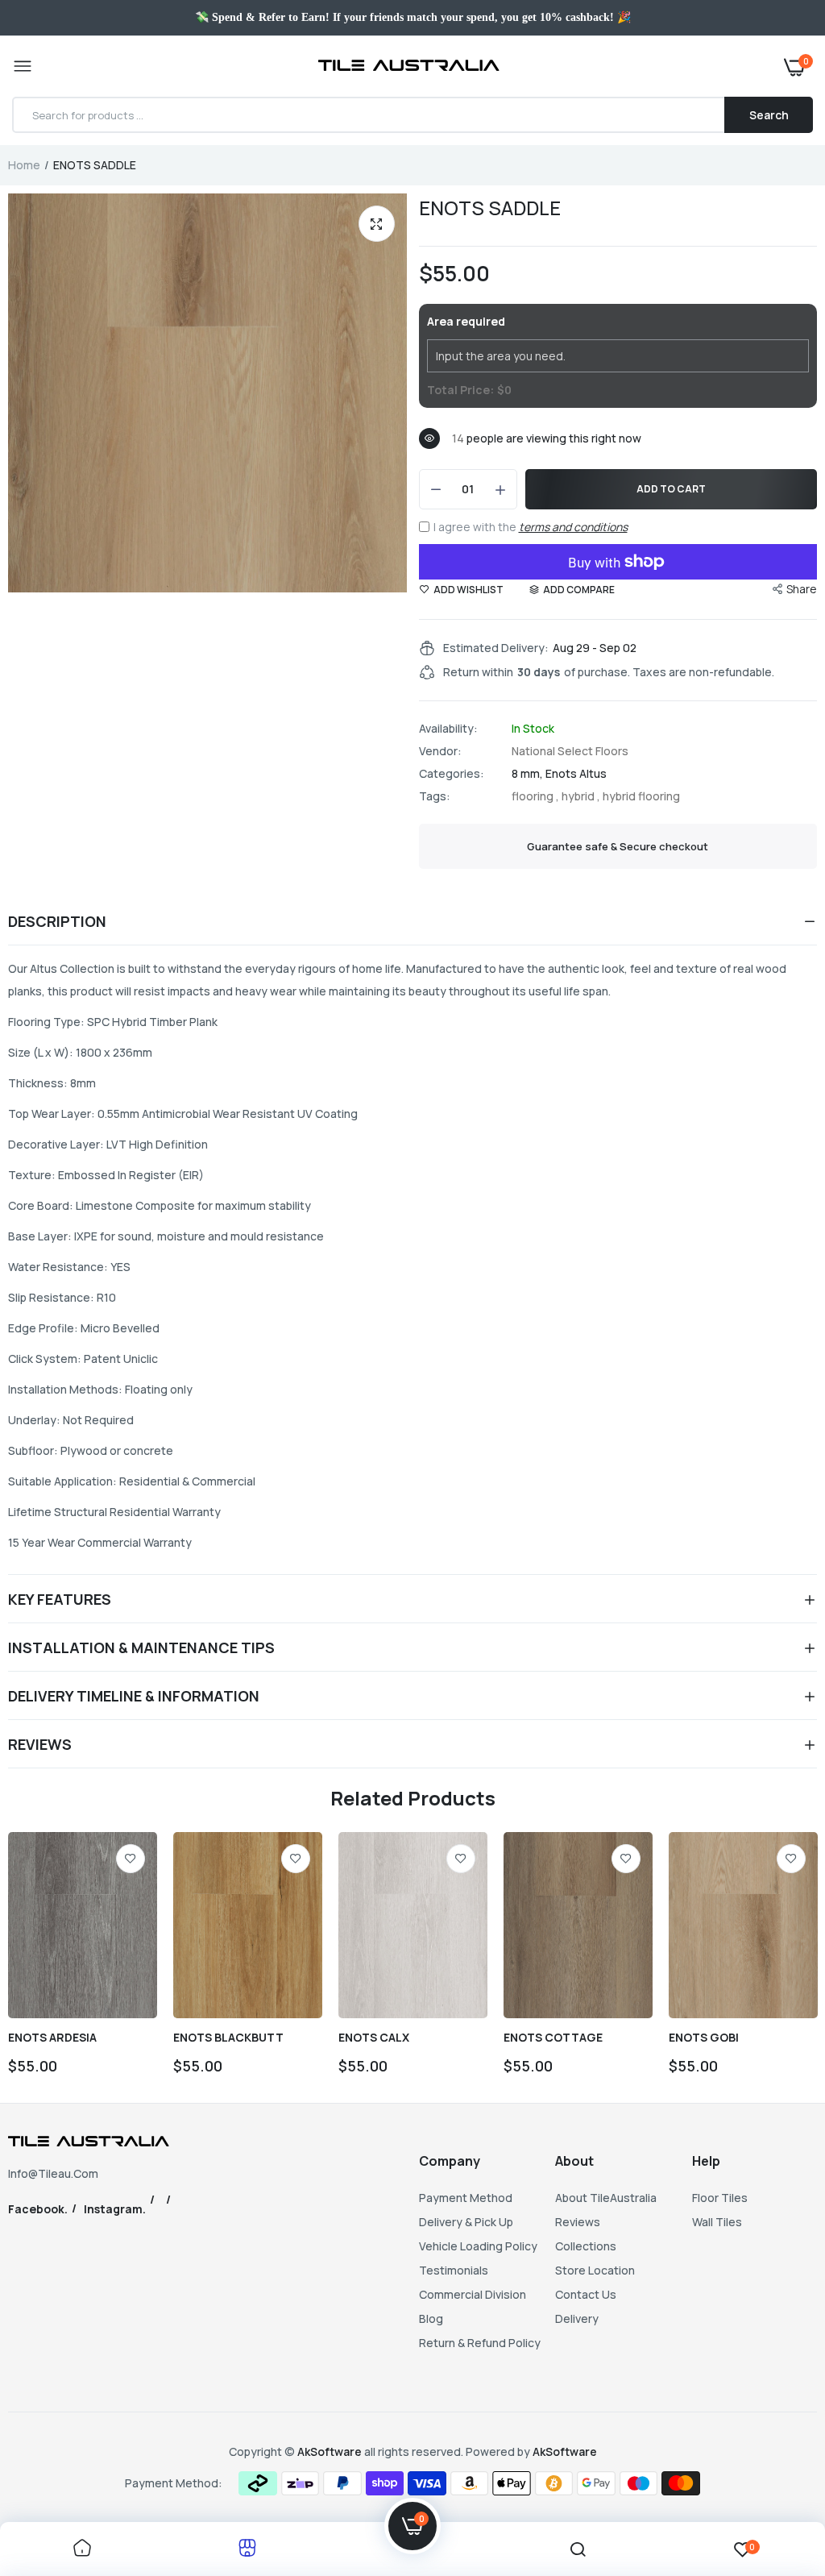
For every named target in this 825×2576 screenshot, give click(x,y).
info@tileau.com (53, 2173)
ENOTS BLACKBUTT (228, 2038)
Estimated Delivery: (496, 648)
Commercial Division (473, 2294)
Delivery (577, 2318)
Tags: (435, 796)
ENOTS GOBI (704, 2038)
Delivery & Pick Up (466, 2222)
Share (802, 589)
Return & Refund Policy (480, 2343)
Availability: (448, 729)
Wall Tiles (717, 2222)
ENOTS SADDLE (490, 208)
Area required (466, 321)
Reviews (578, 2222)
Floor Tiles (720, 2198)
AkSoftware (331, 2451)
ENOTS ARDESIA (52, 2038)
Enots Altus (576, 773)
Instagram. (115, 2209)
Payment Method (466, 2198)
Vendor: (440, 751)
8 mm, (529, 773)
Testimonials (454, 2270)
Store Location (595, 2270)
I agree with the (531, 527)
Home (24, 165)
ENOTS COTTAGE (553, 2038)
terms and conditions (573, 527)
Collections (586, 2246)
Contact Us (586, 2294)
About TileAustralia (606, 2198)
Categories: (452, 774)
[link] (131, 1859)
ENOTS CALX (374, 2038)
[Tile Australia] (409, 67)
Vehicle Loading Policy (478, 2246)
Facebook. (38, 2209)
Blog (431, 2318)
